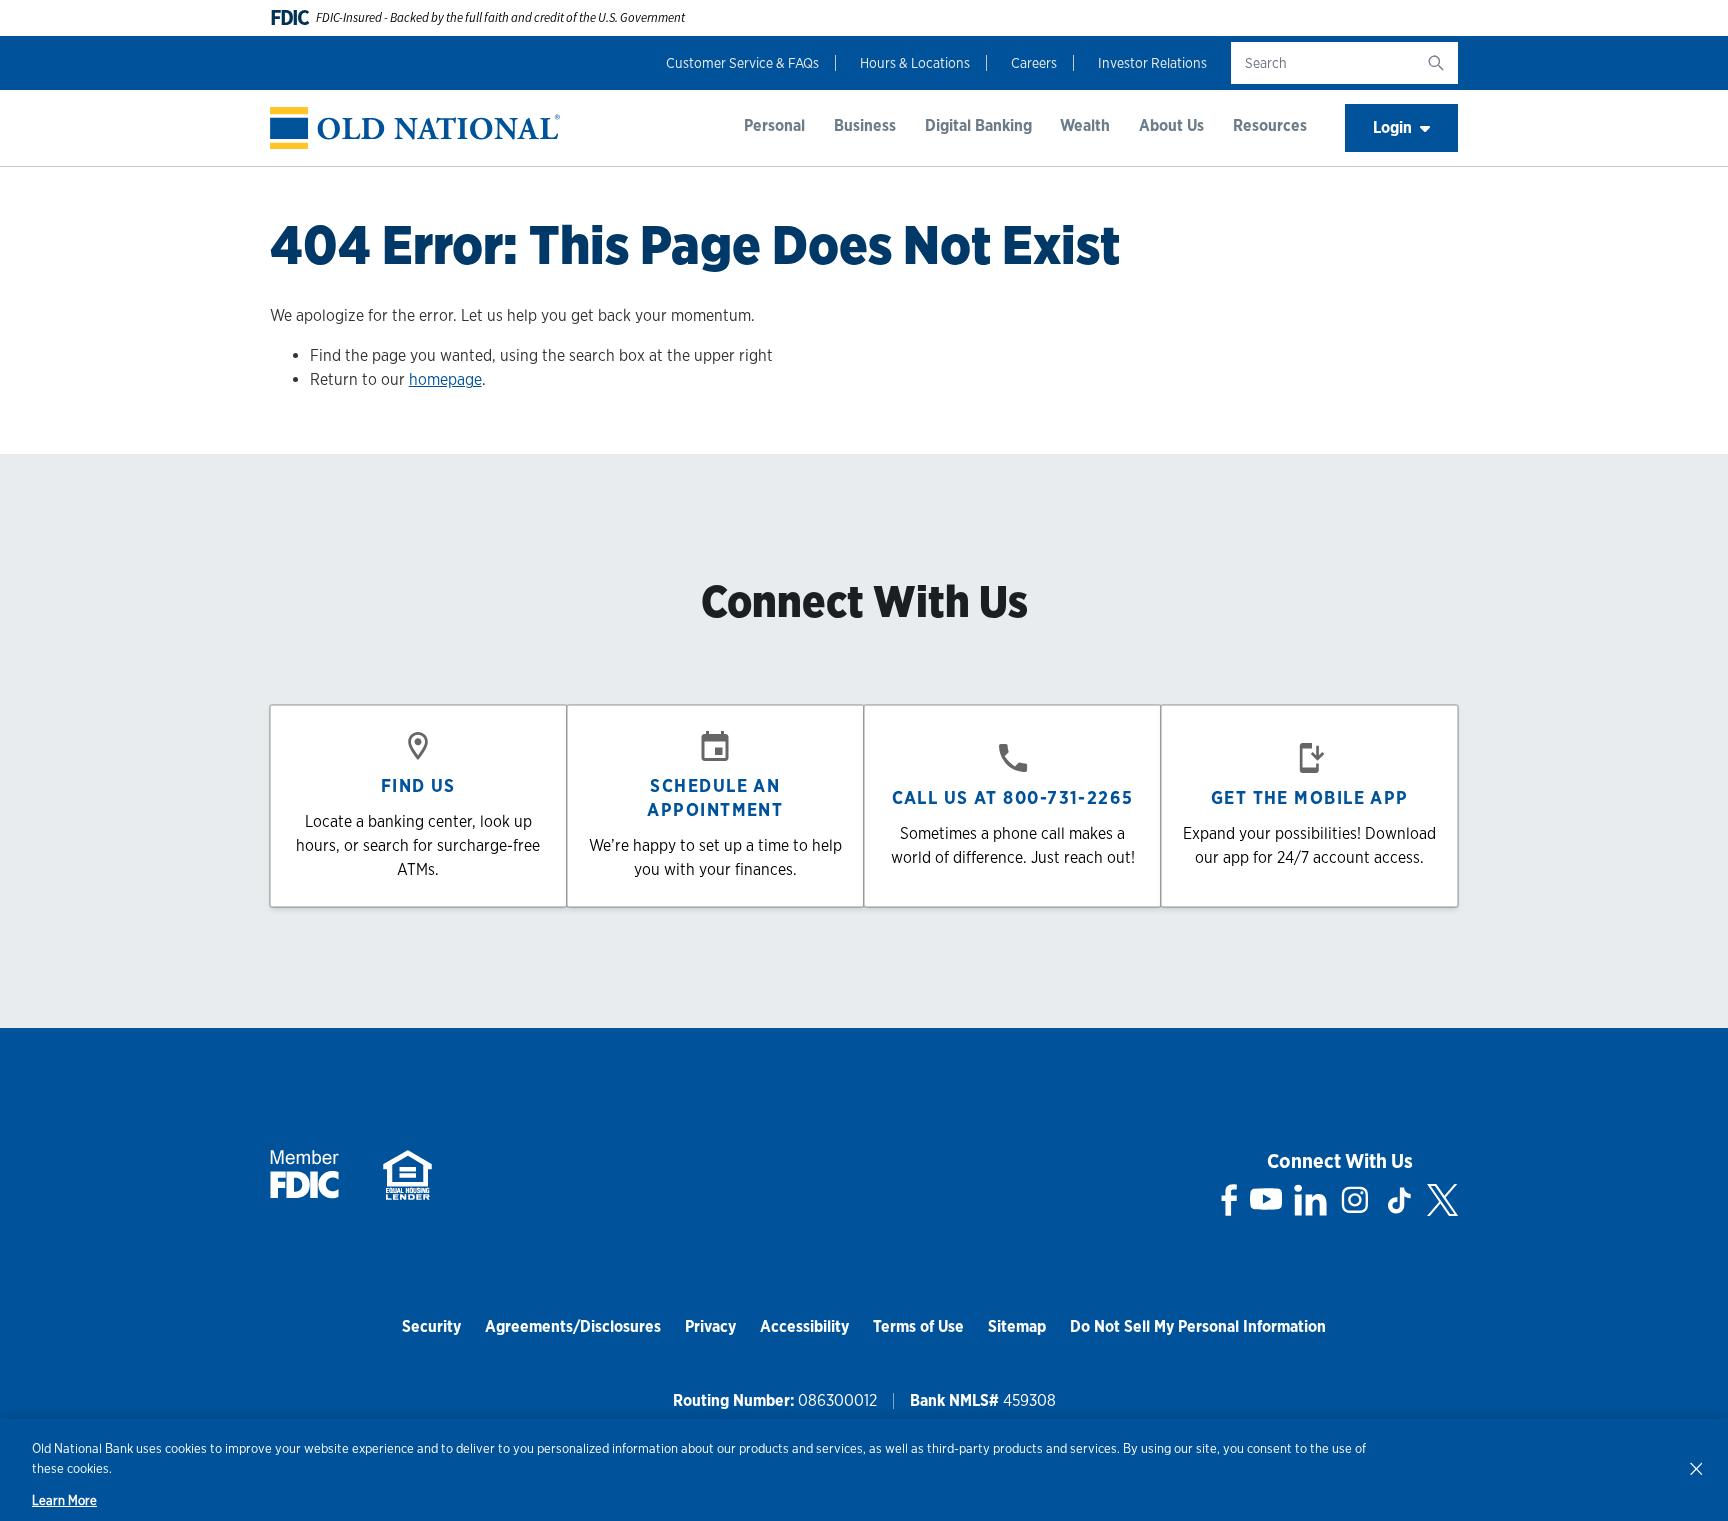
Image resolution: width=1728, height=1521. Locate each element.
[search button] (1436, 63)
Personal (774, 125)
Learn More (64, 1500)
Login (1392, 127)
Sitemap (1017, 1326)
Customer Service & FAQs (742, 63)
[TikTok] (1399, 1200)
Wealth (1085, 125)
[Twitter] (1442, 1200)
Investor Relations (1152, 63)
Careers (1034, 63)
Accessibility (804, 1326)
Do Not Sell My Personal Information (1198, 1326)
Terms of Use (918, 1326)
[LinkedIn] (1310, 1200)
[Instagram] (1355, 1200)
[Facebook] (1229, 1200)
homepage (445, 379)
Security (431, 1326)
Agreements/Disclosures (573, 1326)
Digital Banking (978, 125)
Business (865, 125)
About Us (1171, 125)
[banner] (415, 128)
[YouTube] (1266, 1200)
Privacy (710, 1326)
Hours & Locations (915, 63)
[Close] (1696, 1468)
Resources (1270, 125)
